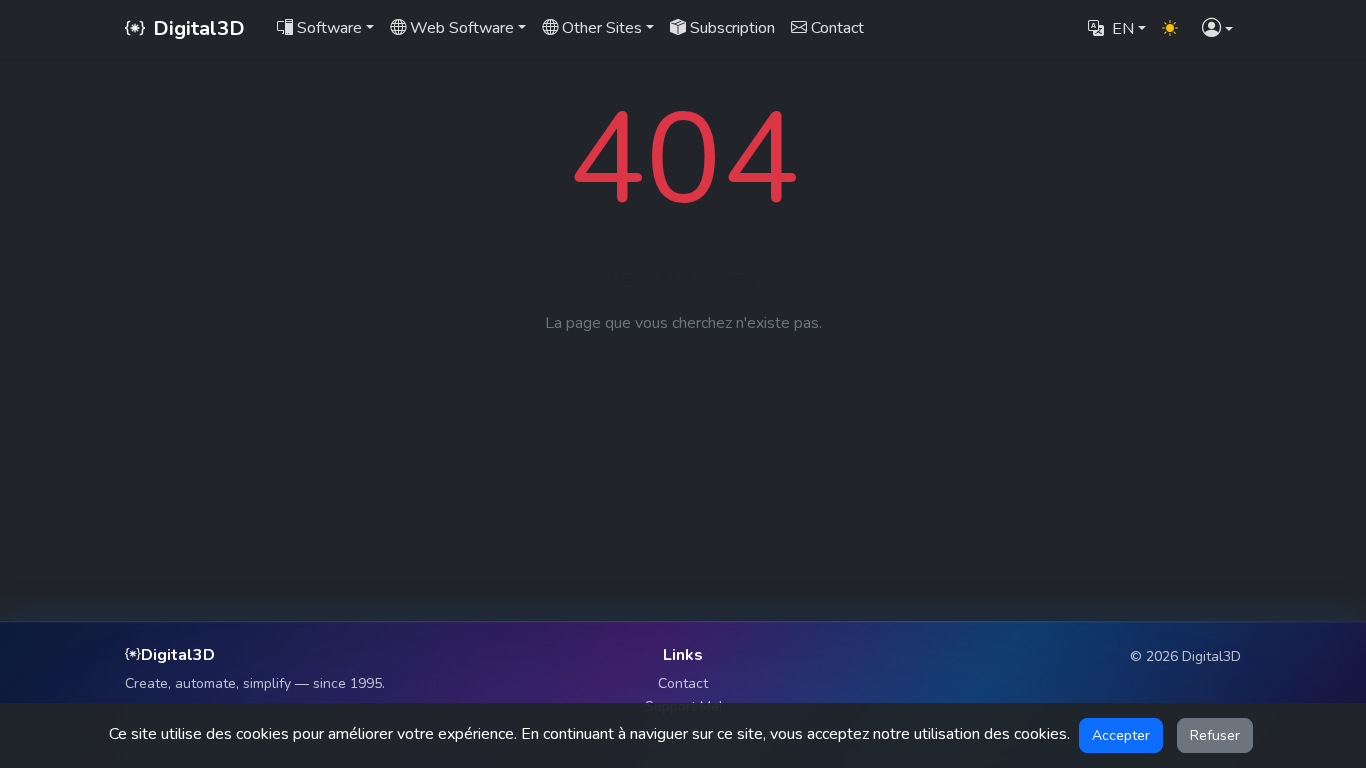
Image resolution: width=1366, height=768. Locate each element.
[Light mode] (1170, 29)
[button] (1217, 29)
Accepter (1121, 735)
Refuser (1215, 735)
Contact (683, 683)
